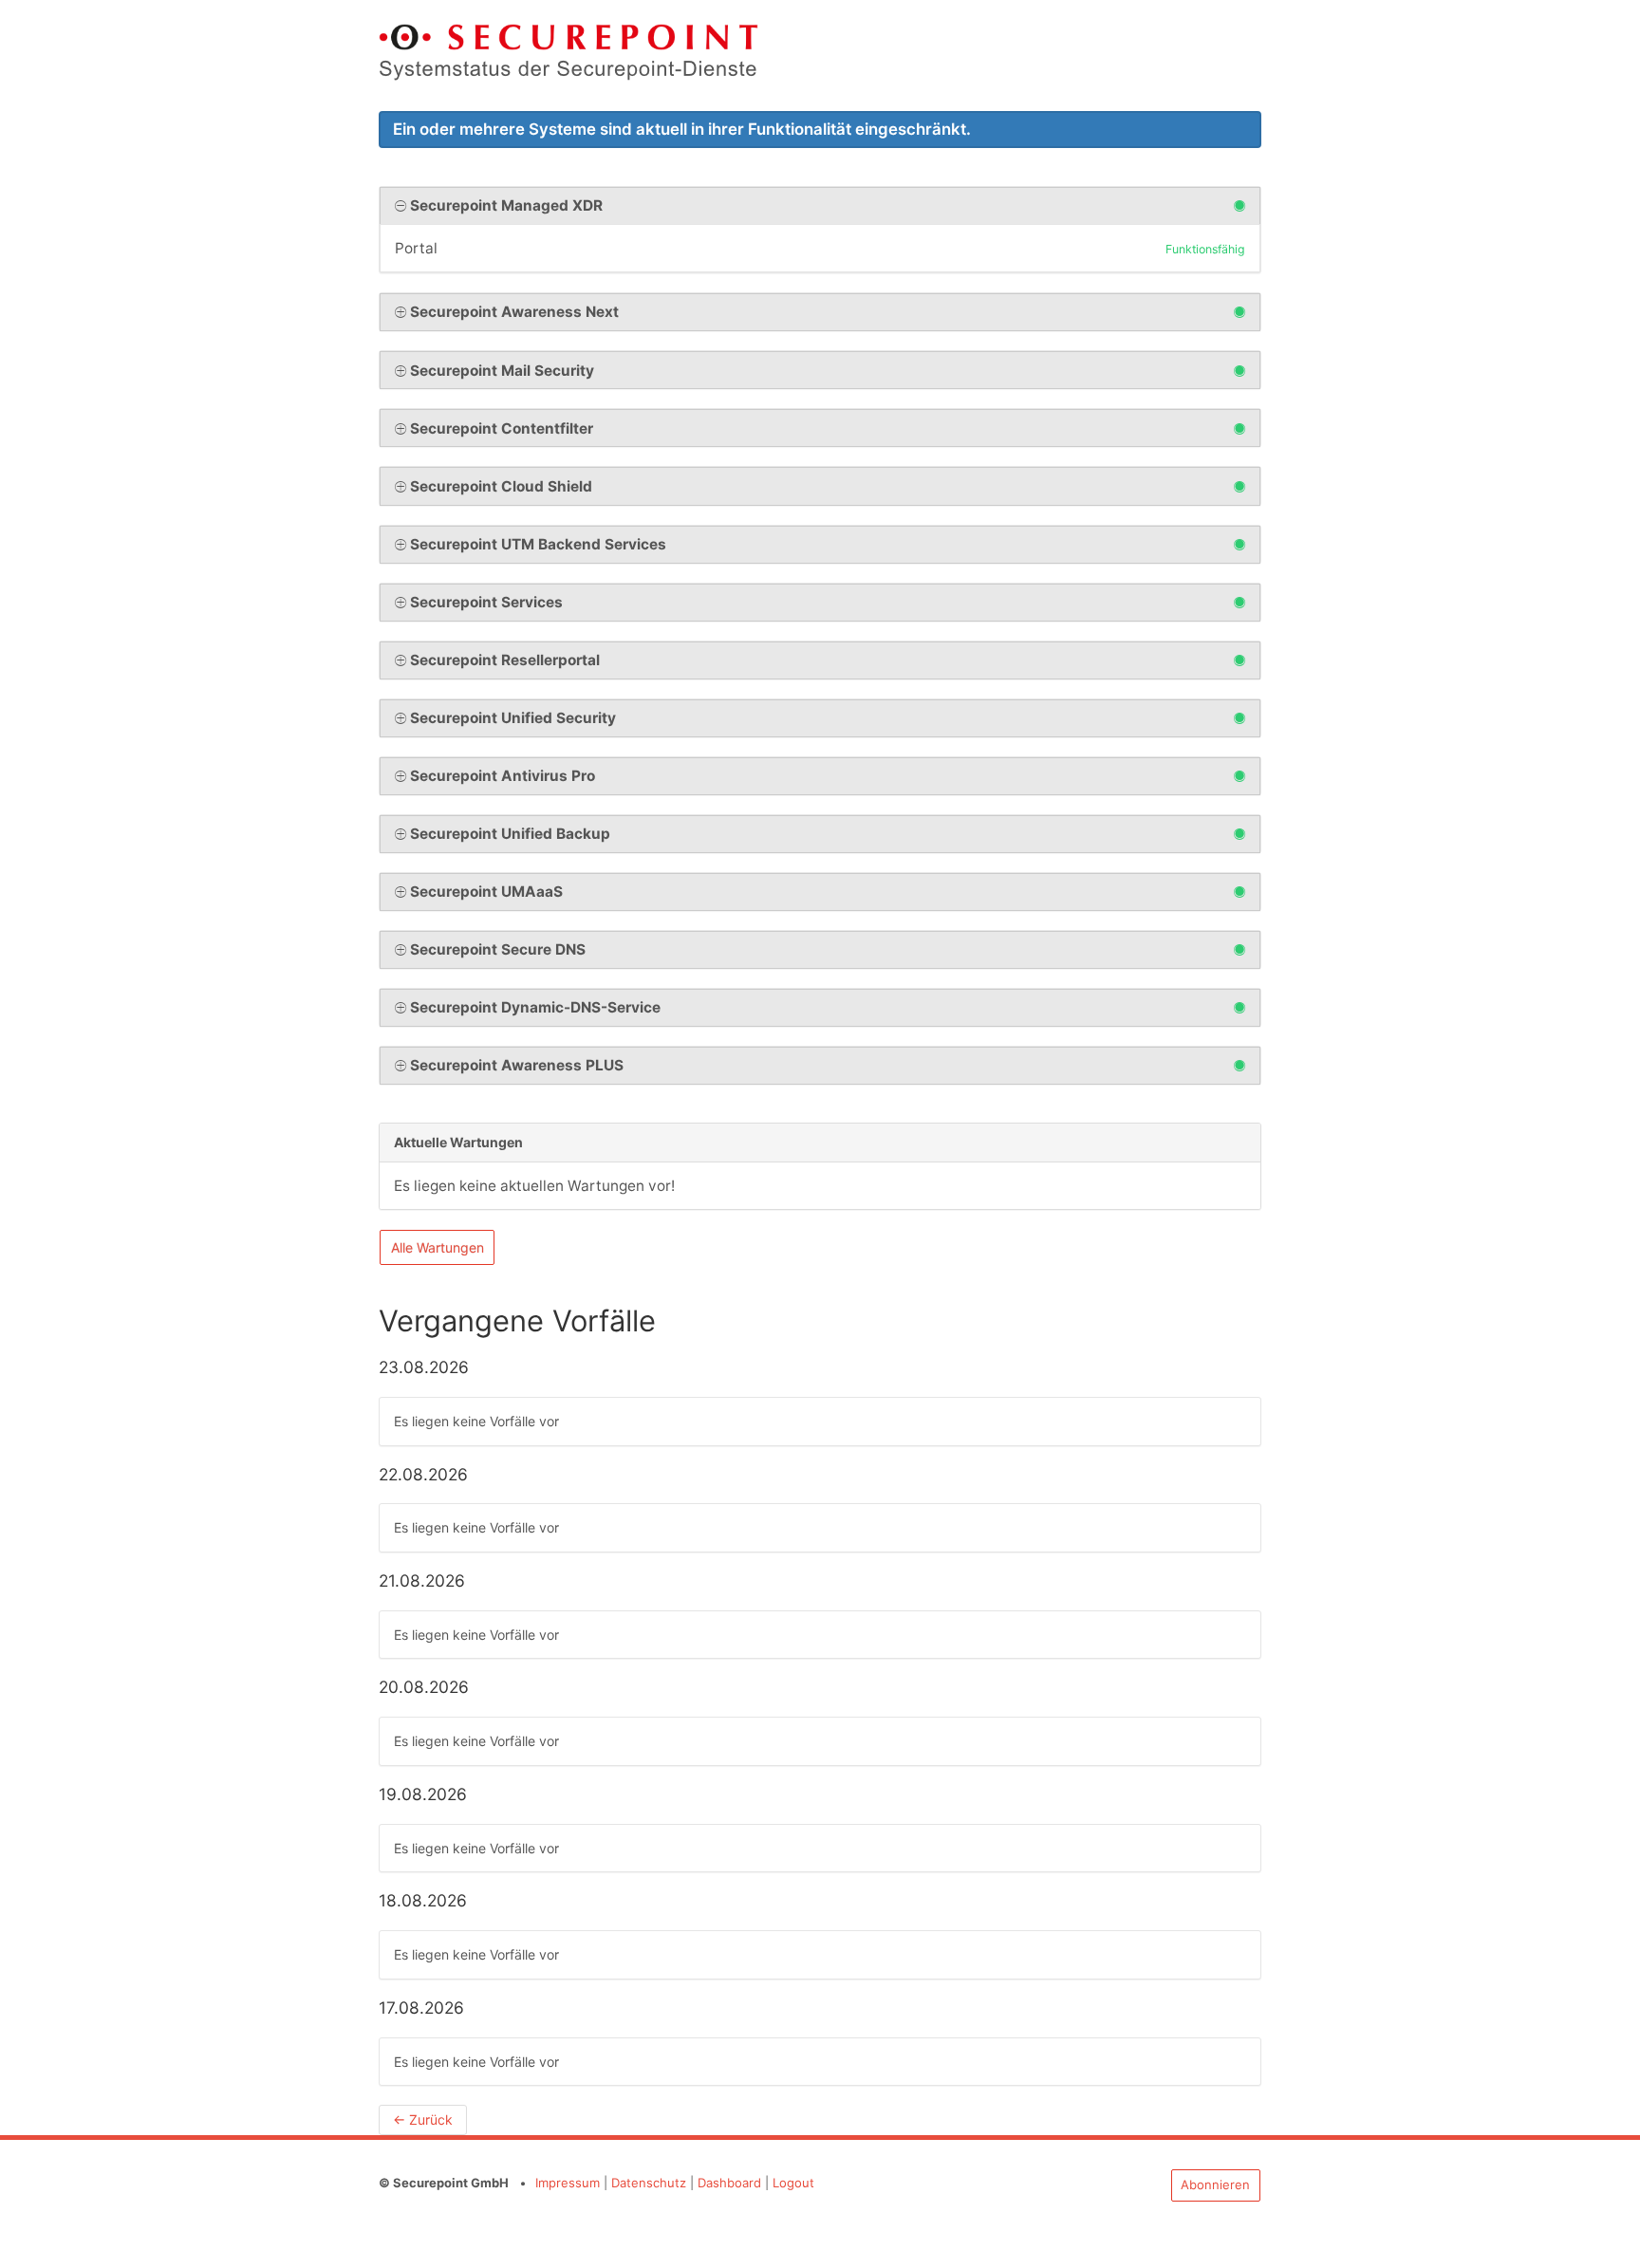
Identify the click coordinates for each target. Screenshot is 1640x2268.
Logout (793, 2183)
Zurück (423, 2119)
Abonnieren (1215, 2184)
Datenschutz (649, 2183)
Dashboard (729, 2183)
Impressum (568, 2183)
